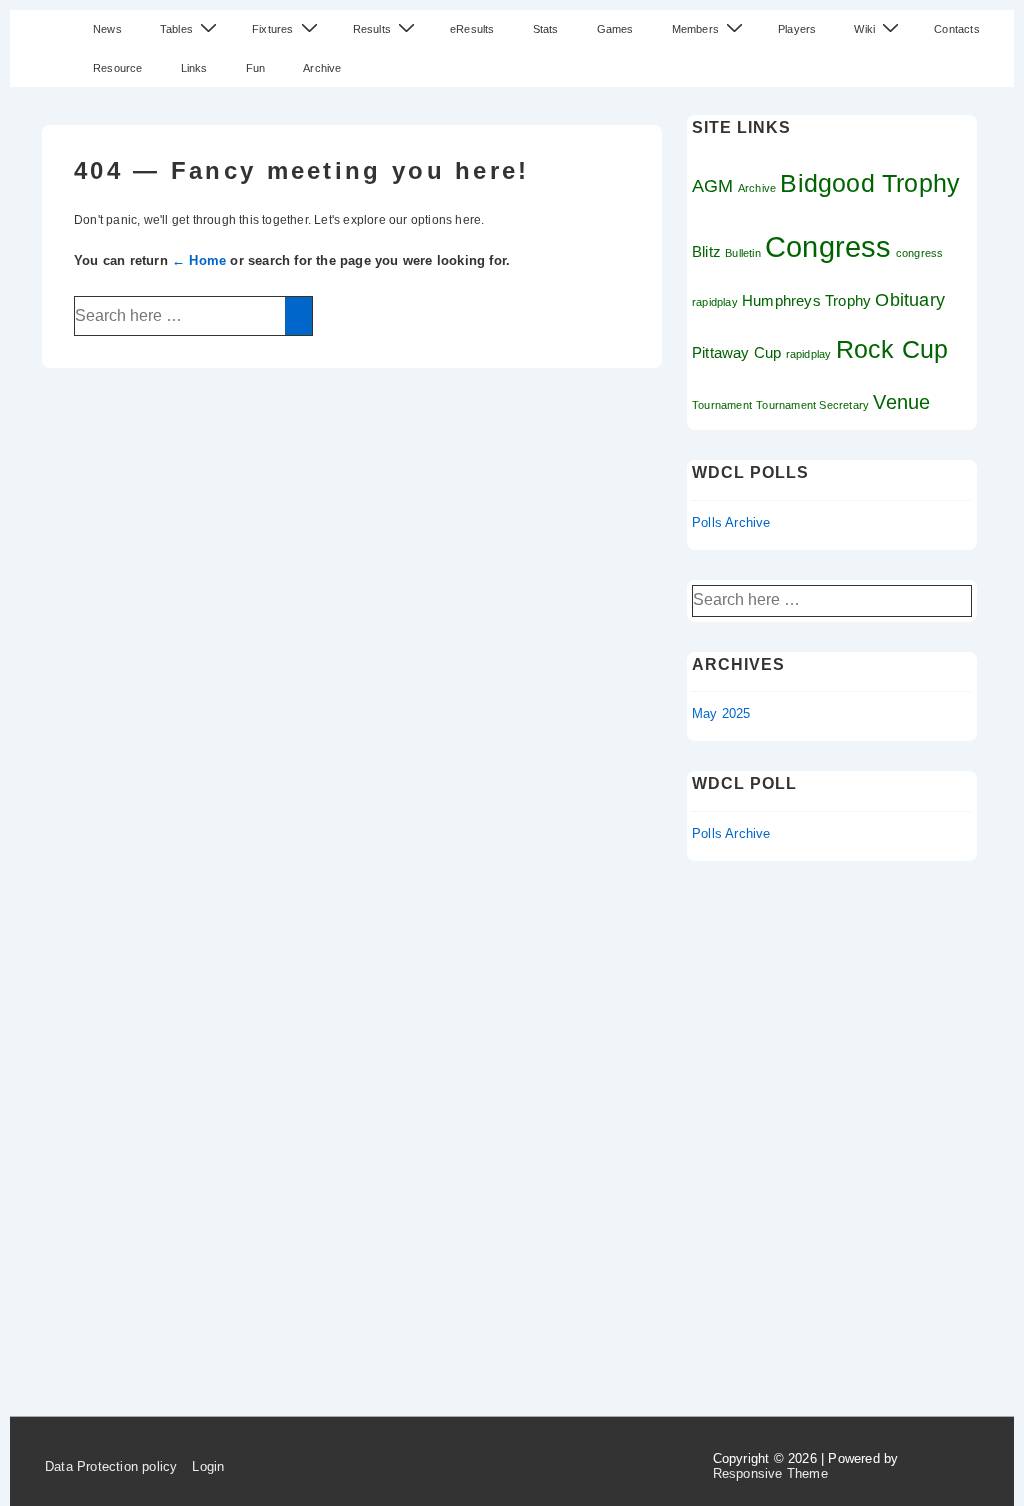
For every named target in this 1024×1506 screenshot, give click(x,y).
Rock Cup (892, 349)
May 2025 (721, 713)
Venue (901, 402)
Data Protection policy (111, 1466)
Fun (256, 68)
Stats (546, 29)
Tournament (722, 405)
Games (615, 29)
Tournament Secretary (812, 405)
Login (208, 1466)
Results (372, 29)
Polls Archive (731, 522)
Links (194, 68)
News (107, 29)
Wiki (864, 29)
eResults (472, 29)
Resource (118, 68)
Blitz (706, 251)
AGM (713, 186)
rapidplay (809, 354)
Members (695, 29)
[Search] (298, 316)
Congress (828, 246)
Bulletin (743, 253)
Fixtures (273, 29)
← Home (199, 260)
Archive (322, 68)
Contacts (957, 29)
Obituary (910, 300)
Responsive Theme (770, 1473)
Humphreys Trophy (806, 300)
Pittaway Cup (736, 352)
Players (797, 29)
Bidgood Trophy (870, 183)
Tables (176, 29)
